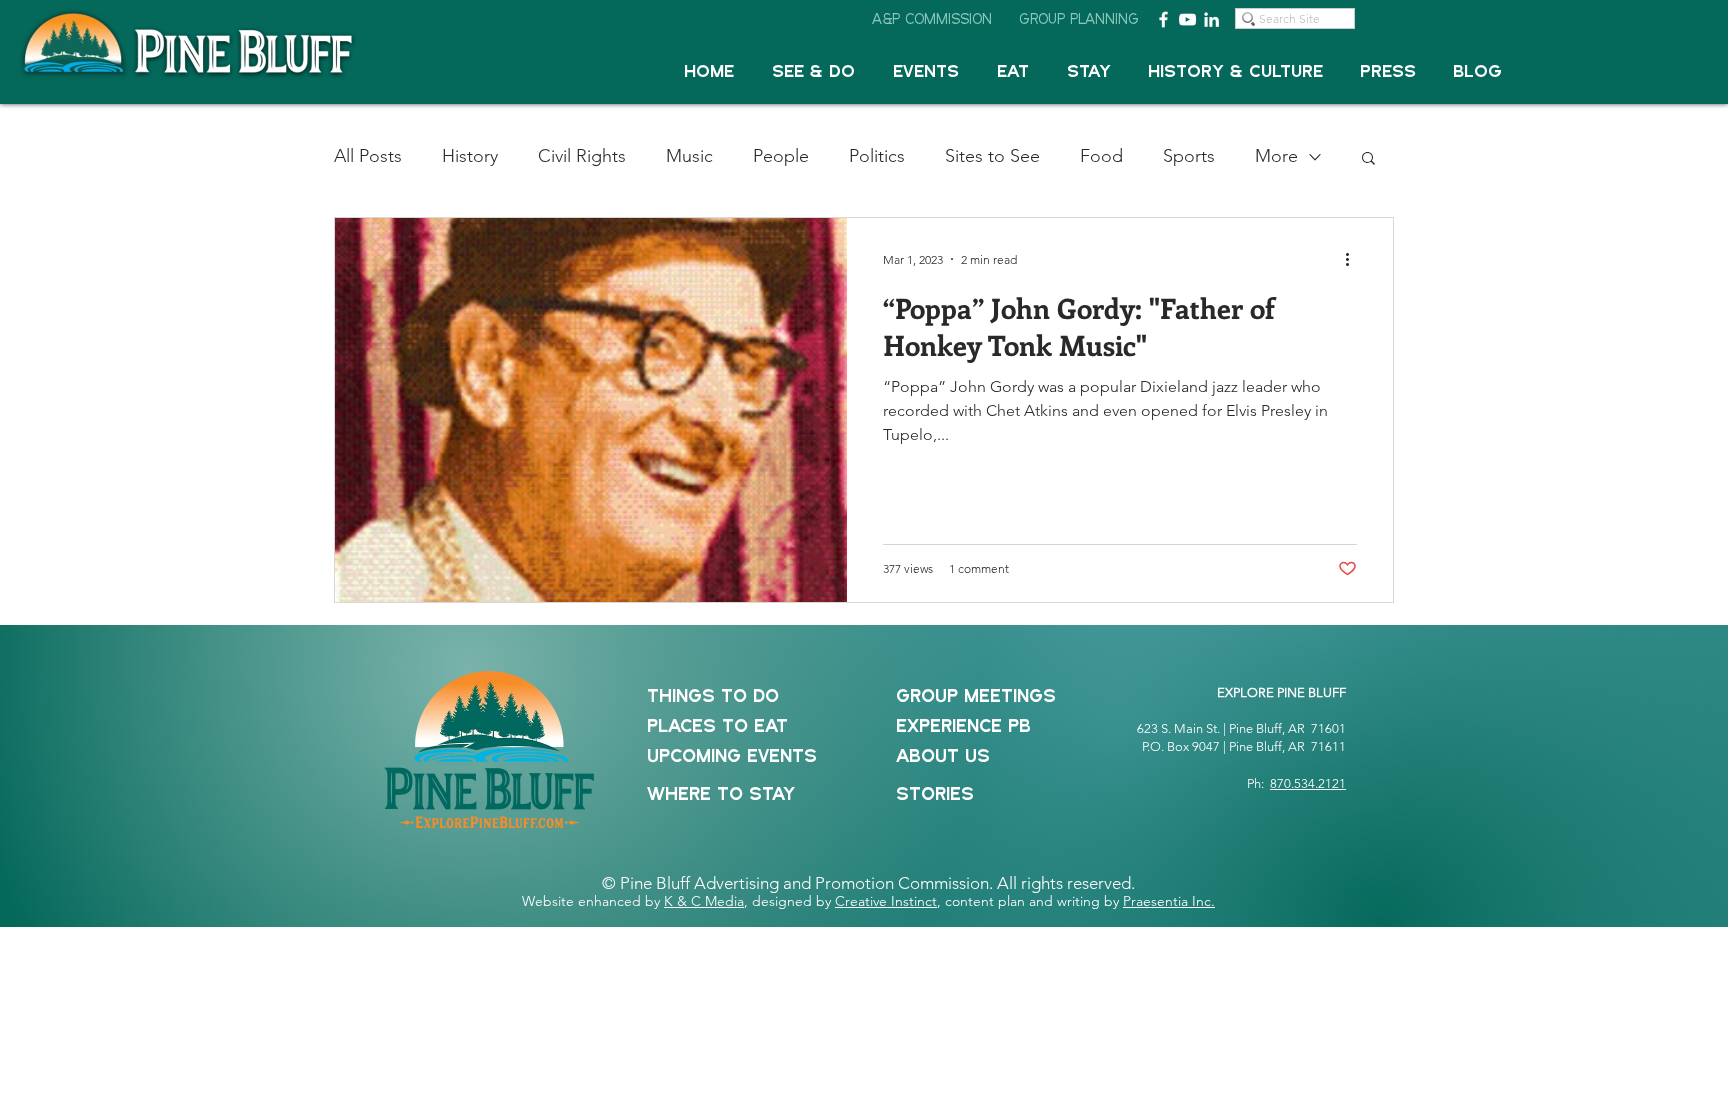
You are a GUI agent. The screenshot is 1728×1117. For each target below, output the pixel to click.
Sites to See (992, 156)
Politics (877, 156)
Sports (1189, 156)
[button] (813, 72)
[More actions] (1354, 259)
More (1276, 156)
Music (689, 156)
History (470, 156)
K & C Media (704, 901)
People (781, 156)
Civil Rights (582, 156)
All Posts (368, 156)
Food (1101, 156)
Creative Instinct (886, 901)
